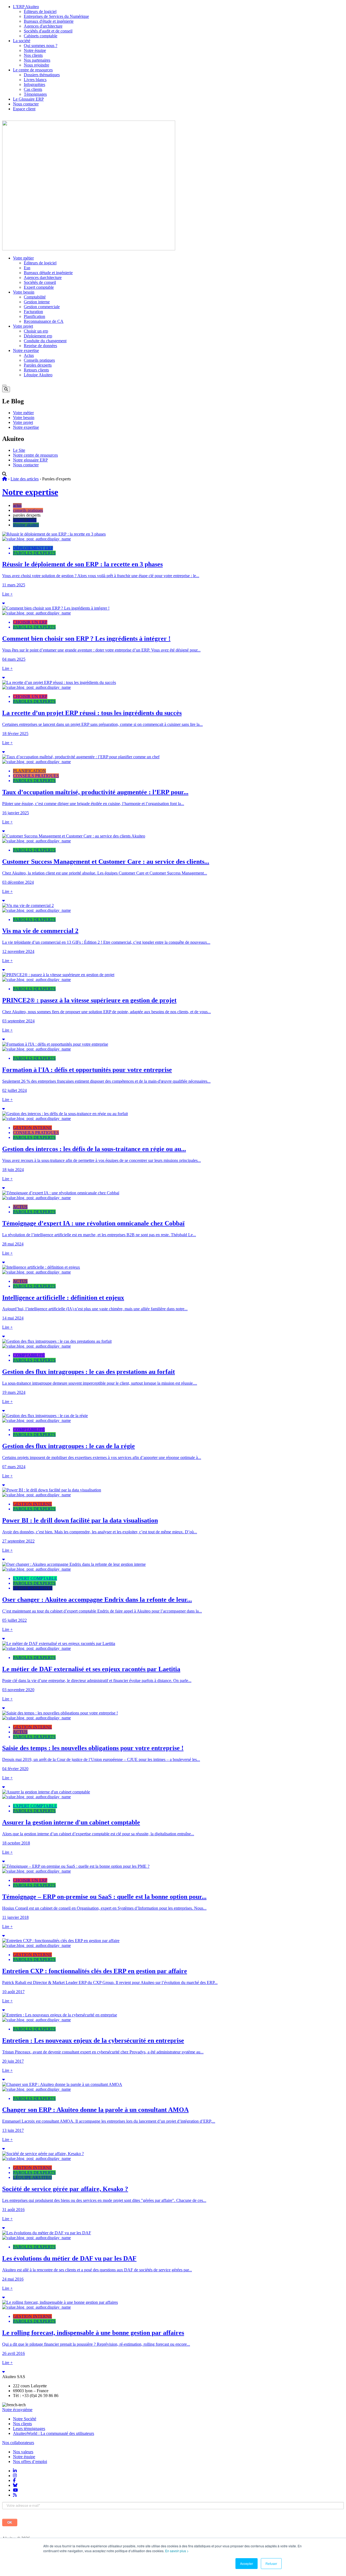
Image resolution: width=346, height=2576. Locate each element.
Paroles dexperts (38, 365)
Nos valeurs (23, 2452)
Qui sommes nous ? (41, 46)
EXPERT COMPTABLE (35, 1578)
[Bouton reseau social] (15, 2471)
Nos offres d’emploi (30, 2462)
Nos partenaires (37, 60)
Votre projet (23, 326)
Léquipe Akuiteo (38, 375)
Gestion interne (37, 302)
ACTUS (20, 1207)
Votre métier (23, 258)
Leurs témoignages (29, 2429)
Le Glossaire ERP (28, 99)
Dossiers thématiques (42, 75)
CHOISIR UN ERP (30, 622)
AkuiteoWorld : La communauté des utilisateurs (54, 2433)
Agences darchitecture (43, 277)
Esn (27, 268)
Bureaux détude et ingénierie (48, 273)
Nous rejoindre (36, 65)
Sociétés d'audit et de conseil (48, 31)
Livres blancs (35, 80)
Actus (29, 355)
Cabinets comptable (41, 36)
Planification (34, 316)
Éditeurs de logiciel (40, 11)
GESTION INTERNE (32, 1128)
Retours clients (36, 370)
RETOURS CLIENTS (33, 1588)
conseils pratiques (28, 510)
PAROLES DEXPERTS (34, 553)
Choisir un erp (36, 331)
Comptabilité (35, 297)
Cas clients (33, 89)
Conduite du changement (45, 341)
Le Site (19, 450)
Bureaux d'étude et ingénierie (49, 21)
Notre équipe (35, 50)
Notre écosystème (17, 2410)
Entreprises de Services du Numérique (56, 16)
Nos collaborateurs (18, 2443)
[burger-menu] (4, 385)
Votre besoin (24, 292)
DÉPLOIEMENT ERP (33, 548)
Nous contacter (26, 104)
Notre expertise (26, 350)
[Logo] (89, 249)
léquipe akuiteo (26, 525)
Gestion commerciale (42, 307)
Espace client (24, 109)
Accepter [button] (247, 2563)
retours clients (25, 520)
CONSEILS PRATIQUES (36, 776)
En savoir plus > (177, 2551)
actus (17, 505)
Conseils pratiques (39, 360)
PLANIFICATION (29, 771)
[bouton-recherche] (6, 389)
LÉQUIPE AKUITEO (32, 2177)
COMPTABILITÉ (29, 1355)
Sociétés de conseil (40, 282)
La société (22, 41)
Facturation (33, 312)
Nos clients (33, 55)
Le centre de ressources (33, 70)
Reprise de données (40, 346)
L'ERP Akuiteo (26, 7)
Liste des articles (25, 479)
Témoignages (35, 94)
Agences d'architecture (43, 26)
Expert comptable (39, 287)
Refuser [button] (271, 2563)
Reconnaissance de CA (44, 321)
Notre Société (25, 2419)
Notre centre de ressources (35, 455)
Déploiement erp (38, 336)
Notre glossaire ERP (30, 460)
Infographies (34, 84)
